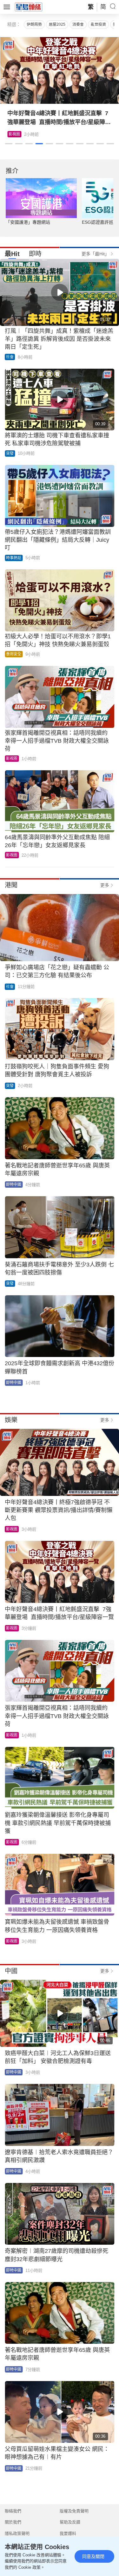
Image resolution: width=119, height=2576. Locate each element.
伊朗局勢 (34, 24)
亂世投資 (98, 24)
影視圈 (14, 134)
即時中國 (14, 1185)
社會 (10, 357)
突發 (10, 453)
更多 (105, 885)
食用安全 (14, 654)
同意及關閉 (93, 2556)
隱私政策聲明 (17, 2533)
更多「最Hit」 (95, 254)
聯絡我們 (13, 2511)
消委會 (78, 24)
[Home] (29, 7)
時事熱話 (14, 558)
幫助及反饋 (70, 2522)
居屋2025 (57, 24)
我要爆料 (68, 2533)
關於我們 (13, 2522)
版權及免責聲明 (74, 2511)
